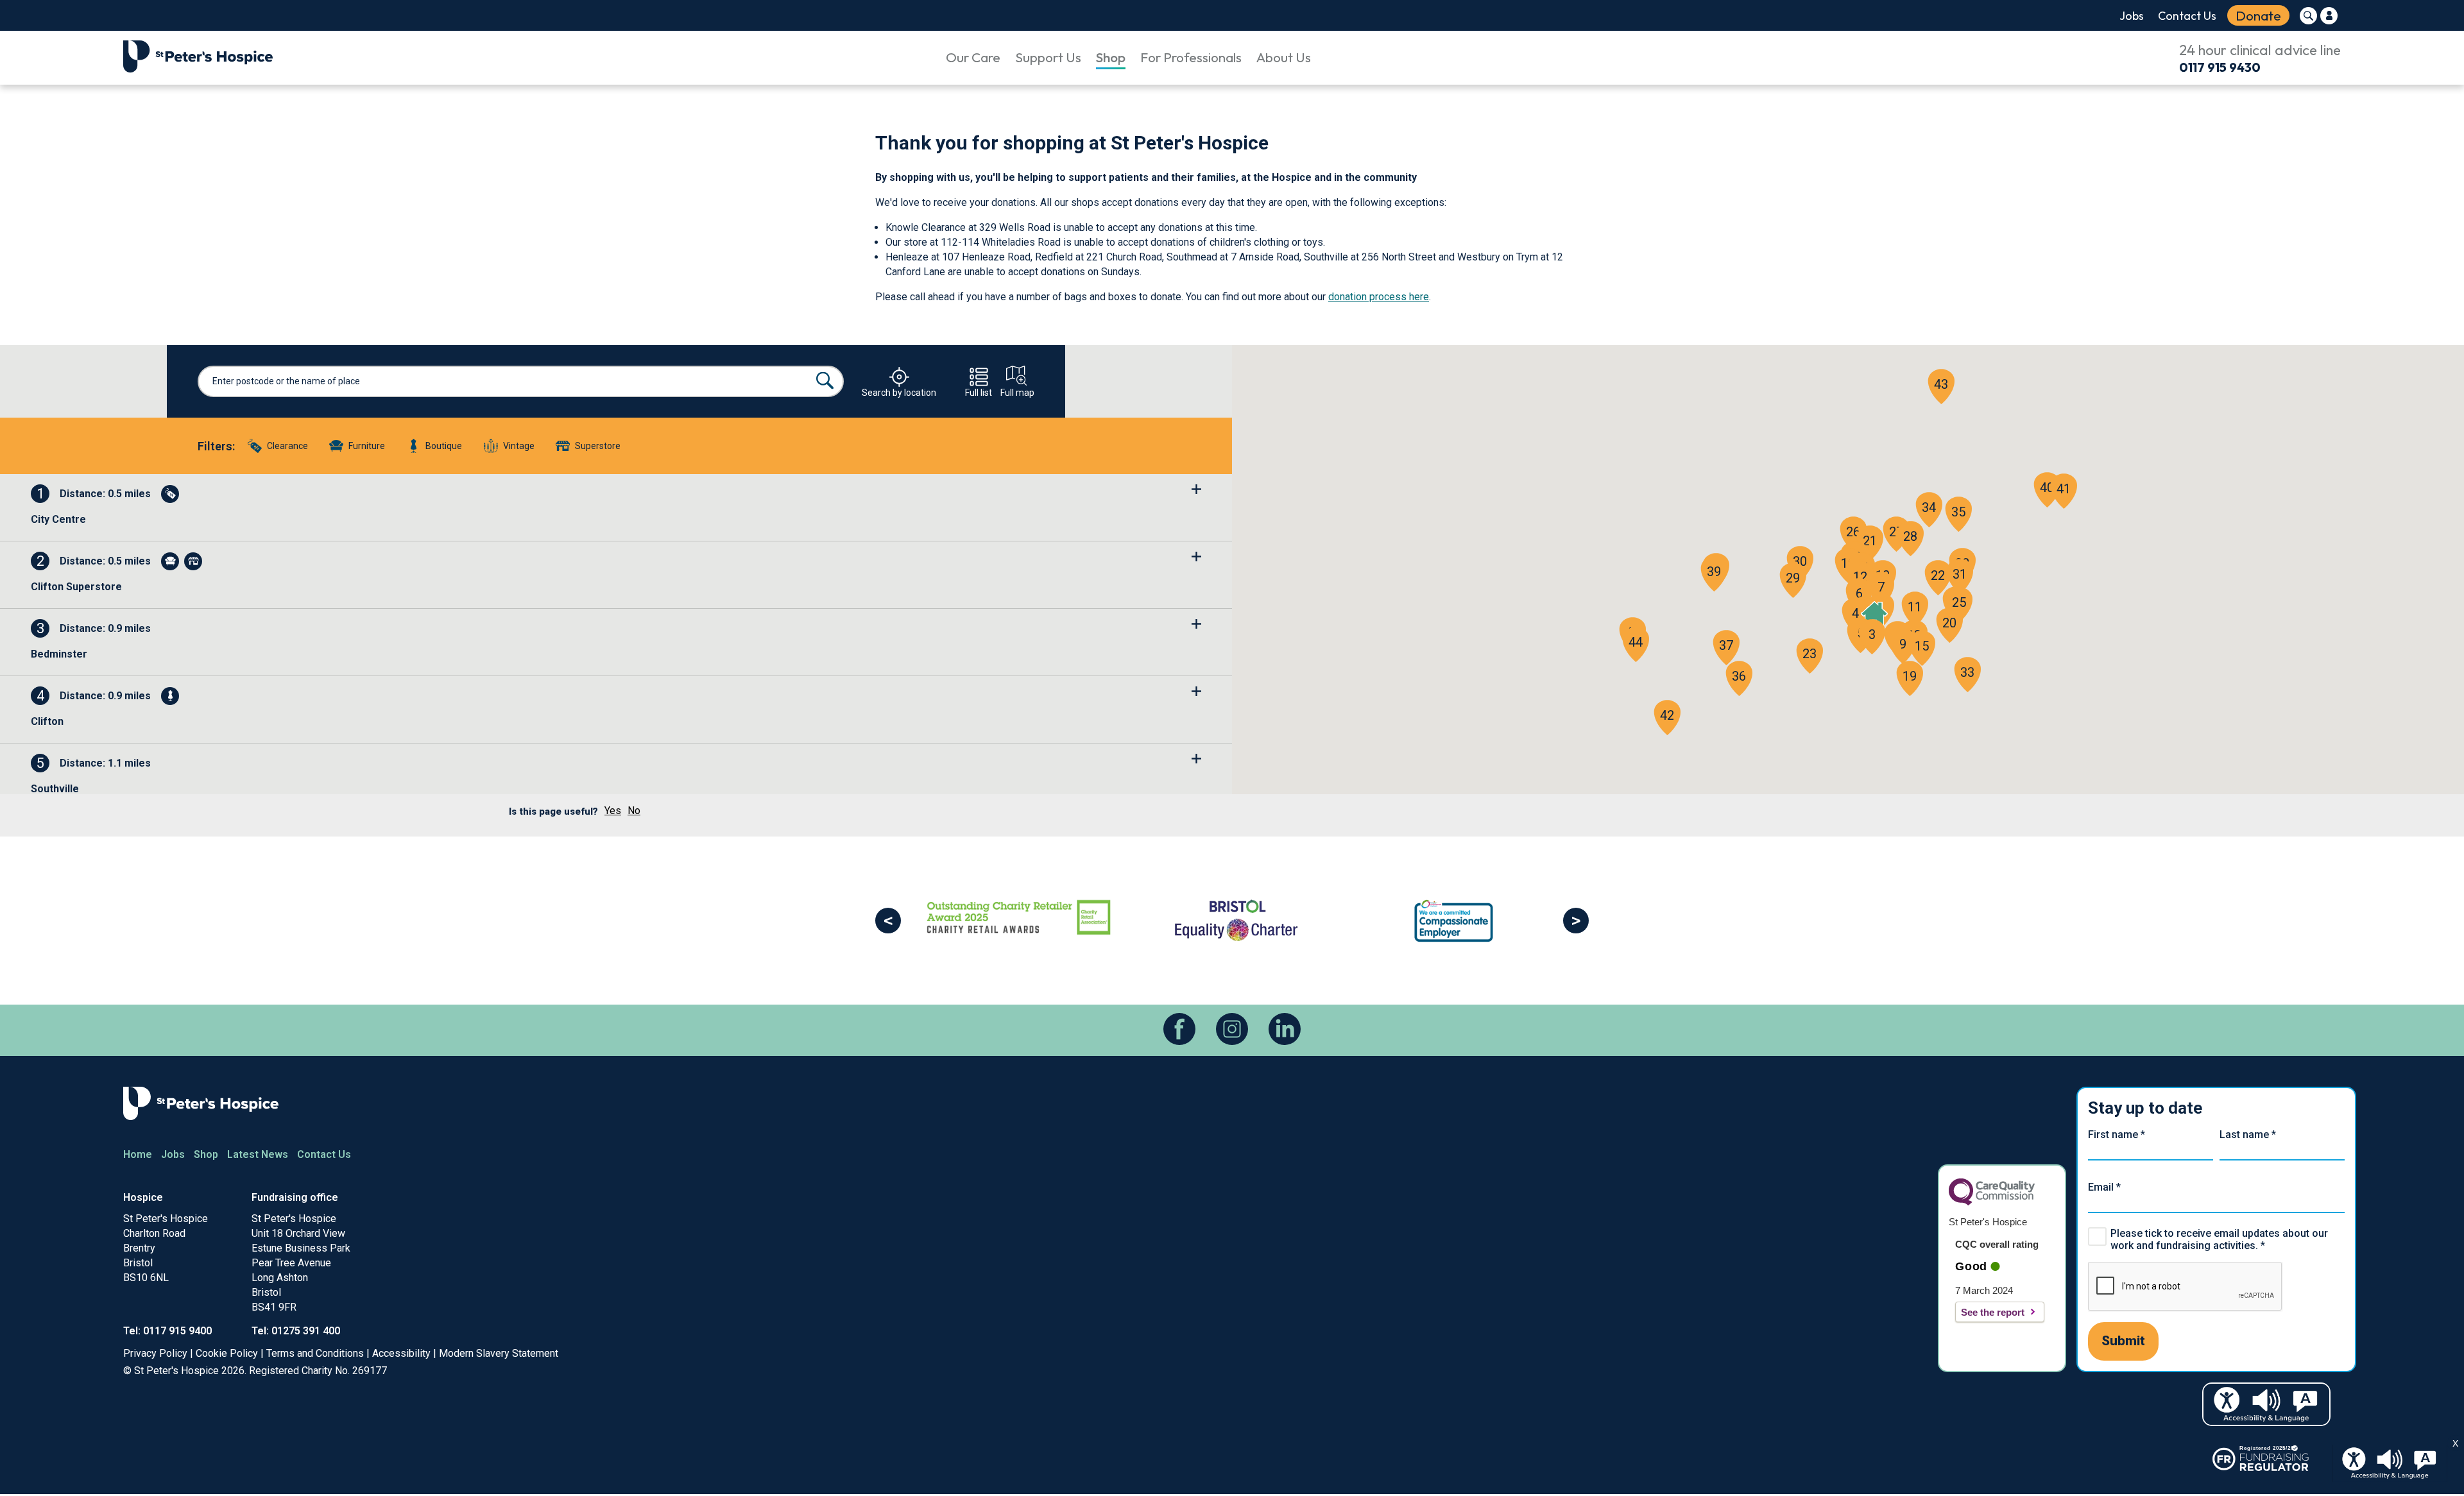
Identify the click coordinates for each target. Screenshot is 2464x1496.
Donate (2258, 15)
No (634, 811)
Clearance (287, 446)
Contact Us (2187, 16)
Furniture (367, 446)
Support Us (1048, 57)
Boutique (444, 446)
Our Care (973, 57)
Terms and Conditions (315, 1353)
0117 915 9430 (2220, 67)
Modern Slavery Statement (499, 1353)
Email (2104, 1187)
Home (138, 1154)
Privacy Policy (155, 1353)
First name (2117, 1135)
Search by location (899, 392)
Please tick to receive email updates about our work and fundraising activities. (2219, 1239)
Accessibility (401, 1353)
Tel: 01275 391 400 (296, 1331)
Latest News (258, 1154)
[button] (1872, 634)
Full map (1017, 392)
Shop (1111, 57)
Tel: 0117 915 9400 (167, 1331)
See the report (1993, 1312)
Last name (2248, 1135)
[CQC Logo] (1992, 1202)
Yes (613, 811)
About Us (1284, 57)
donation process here (1379, 297)
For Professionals (1191, 57)
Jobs (2132, 16)
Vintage (519, 446)
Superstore (598, 446)
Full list (979, 392)
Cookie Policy (227, 1353)
